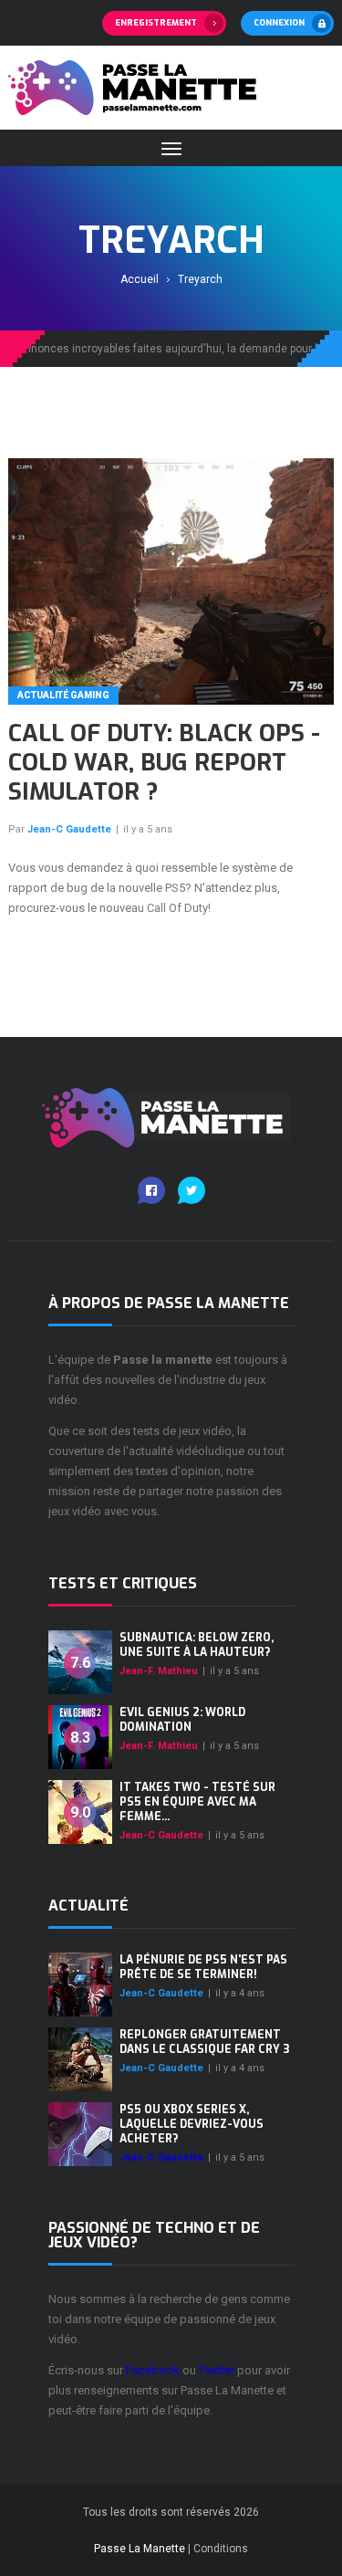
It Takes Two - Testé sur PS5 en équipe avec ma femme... (197, 1802)
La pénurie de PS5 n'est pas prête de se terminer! (203, 1967)
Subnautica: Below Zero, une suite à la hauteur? (197, 1645)
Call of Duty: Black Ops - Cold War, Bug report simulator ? (164, 763)
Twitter (217, 2370)
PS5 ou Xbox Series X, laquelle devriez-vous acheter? (192, 2124)
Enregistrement (156, 23)
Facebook (153, 2370)
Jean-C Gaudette (69, 829)
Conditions (221, 2549)
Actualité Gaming (63, 695)
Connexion (279, 23)
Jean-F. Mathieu (159, 1671)
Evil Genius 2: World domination (182, 1720)
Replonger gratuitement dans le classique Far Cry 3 (204, 2042)
